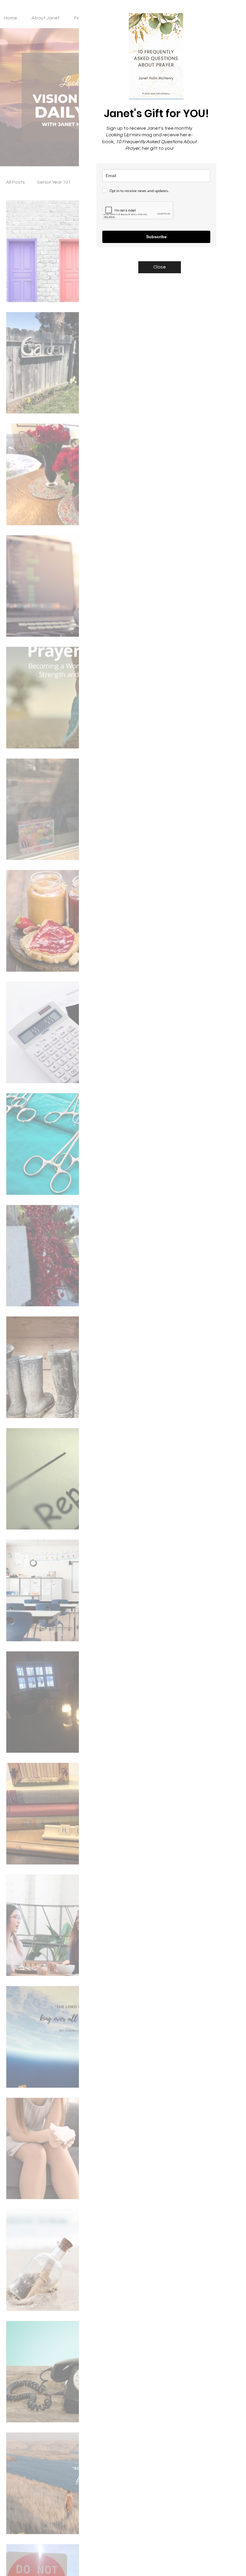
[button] (160, 267)
